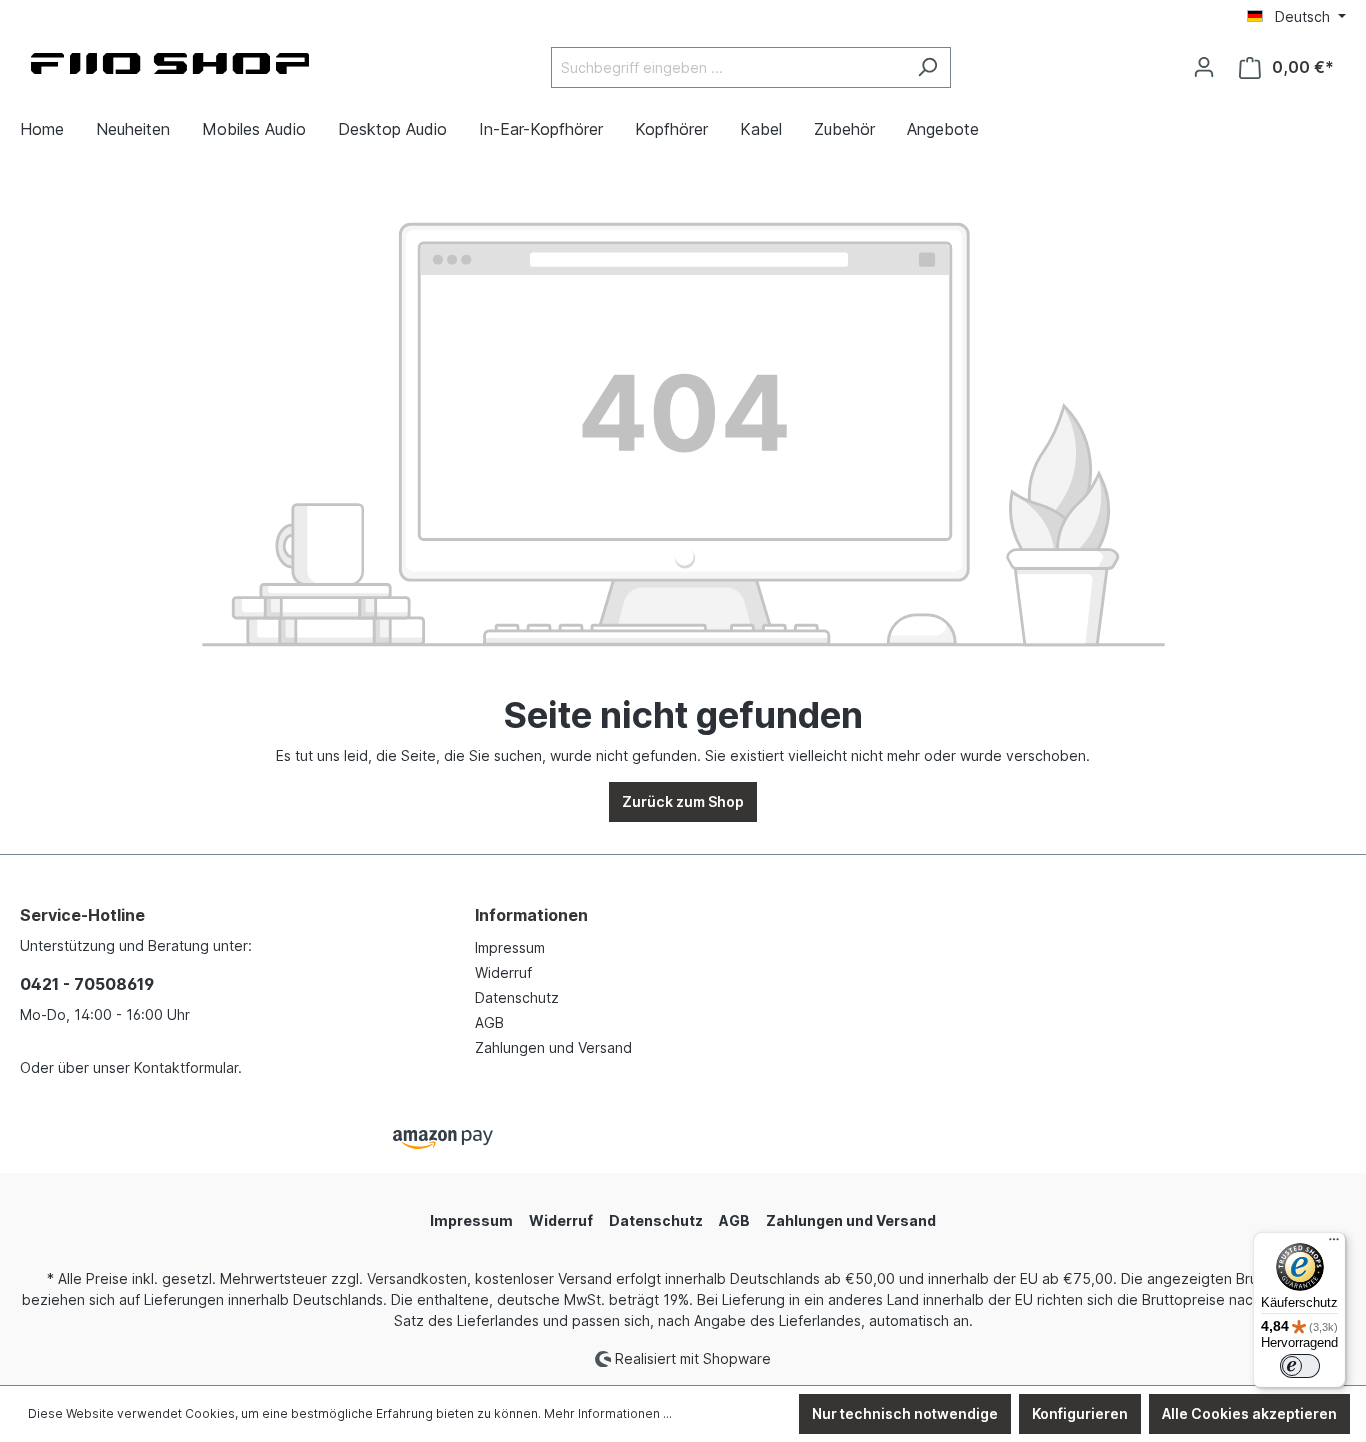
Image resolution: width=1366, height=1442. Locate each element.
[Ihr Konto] (1204, 67)
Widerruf (503, 972)
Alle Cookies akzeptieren (1249, 1413)
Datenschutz (517, 997)
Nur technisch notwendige (905, 1413)
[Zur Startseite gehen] (170, 63)
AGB (489, 1022)
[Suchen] (927, 67)
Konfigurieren (1080, 1413)
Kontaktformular (186, 1067)
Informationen (531, 915)
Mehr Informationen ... (608, 1413)
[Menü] (1334, 1244)
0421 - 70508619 (87, 984)
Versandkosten (417, 1278)
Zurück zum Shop (683, 801)
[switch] (1300, 1366)
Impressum (510, 947)
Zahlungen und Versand (553, 1047)
